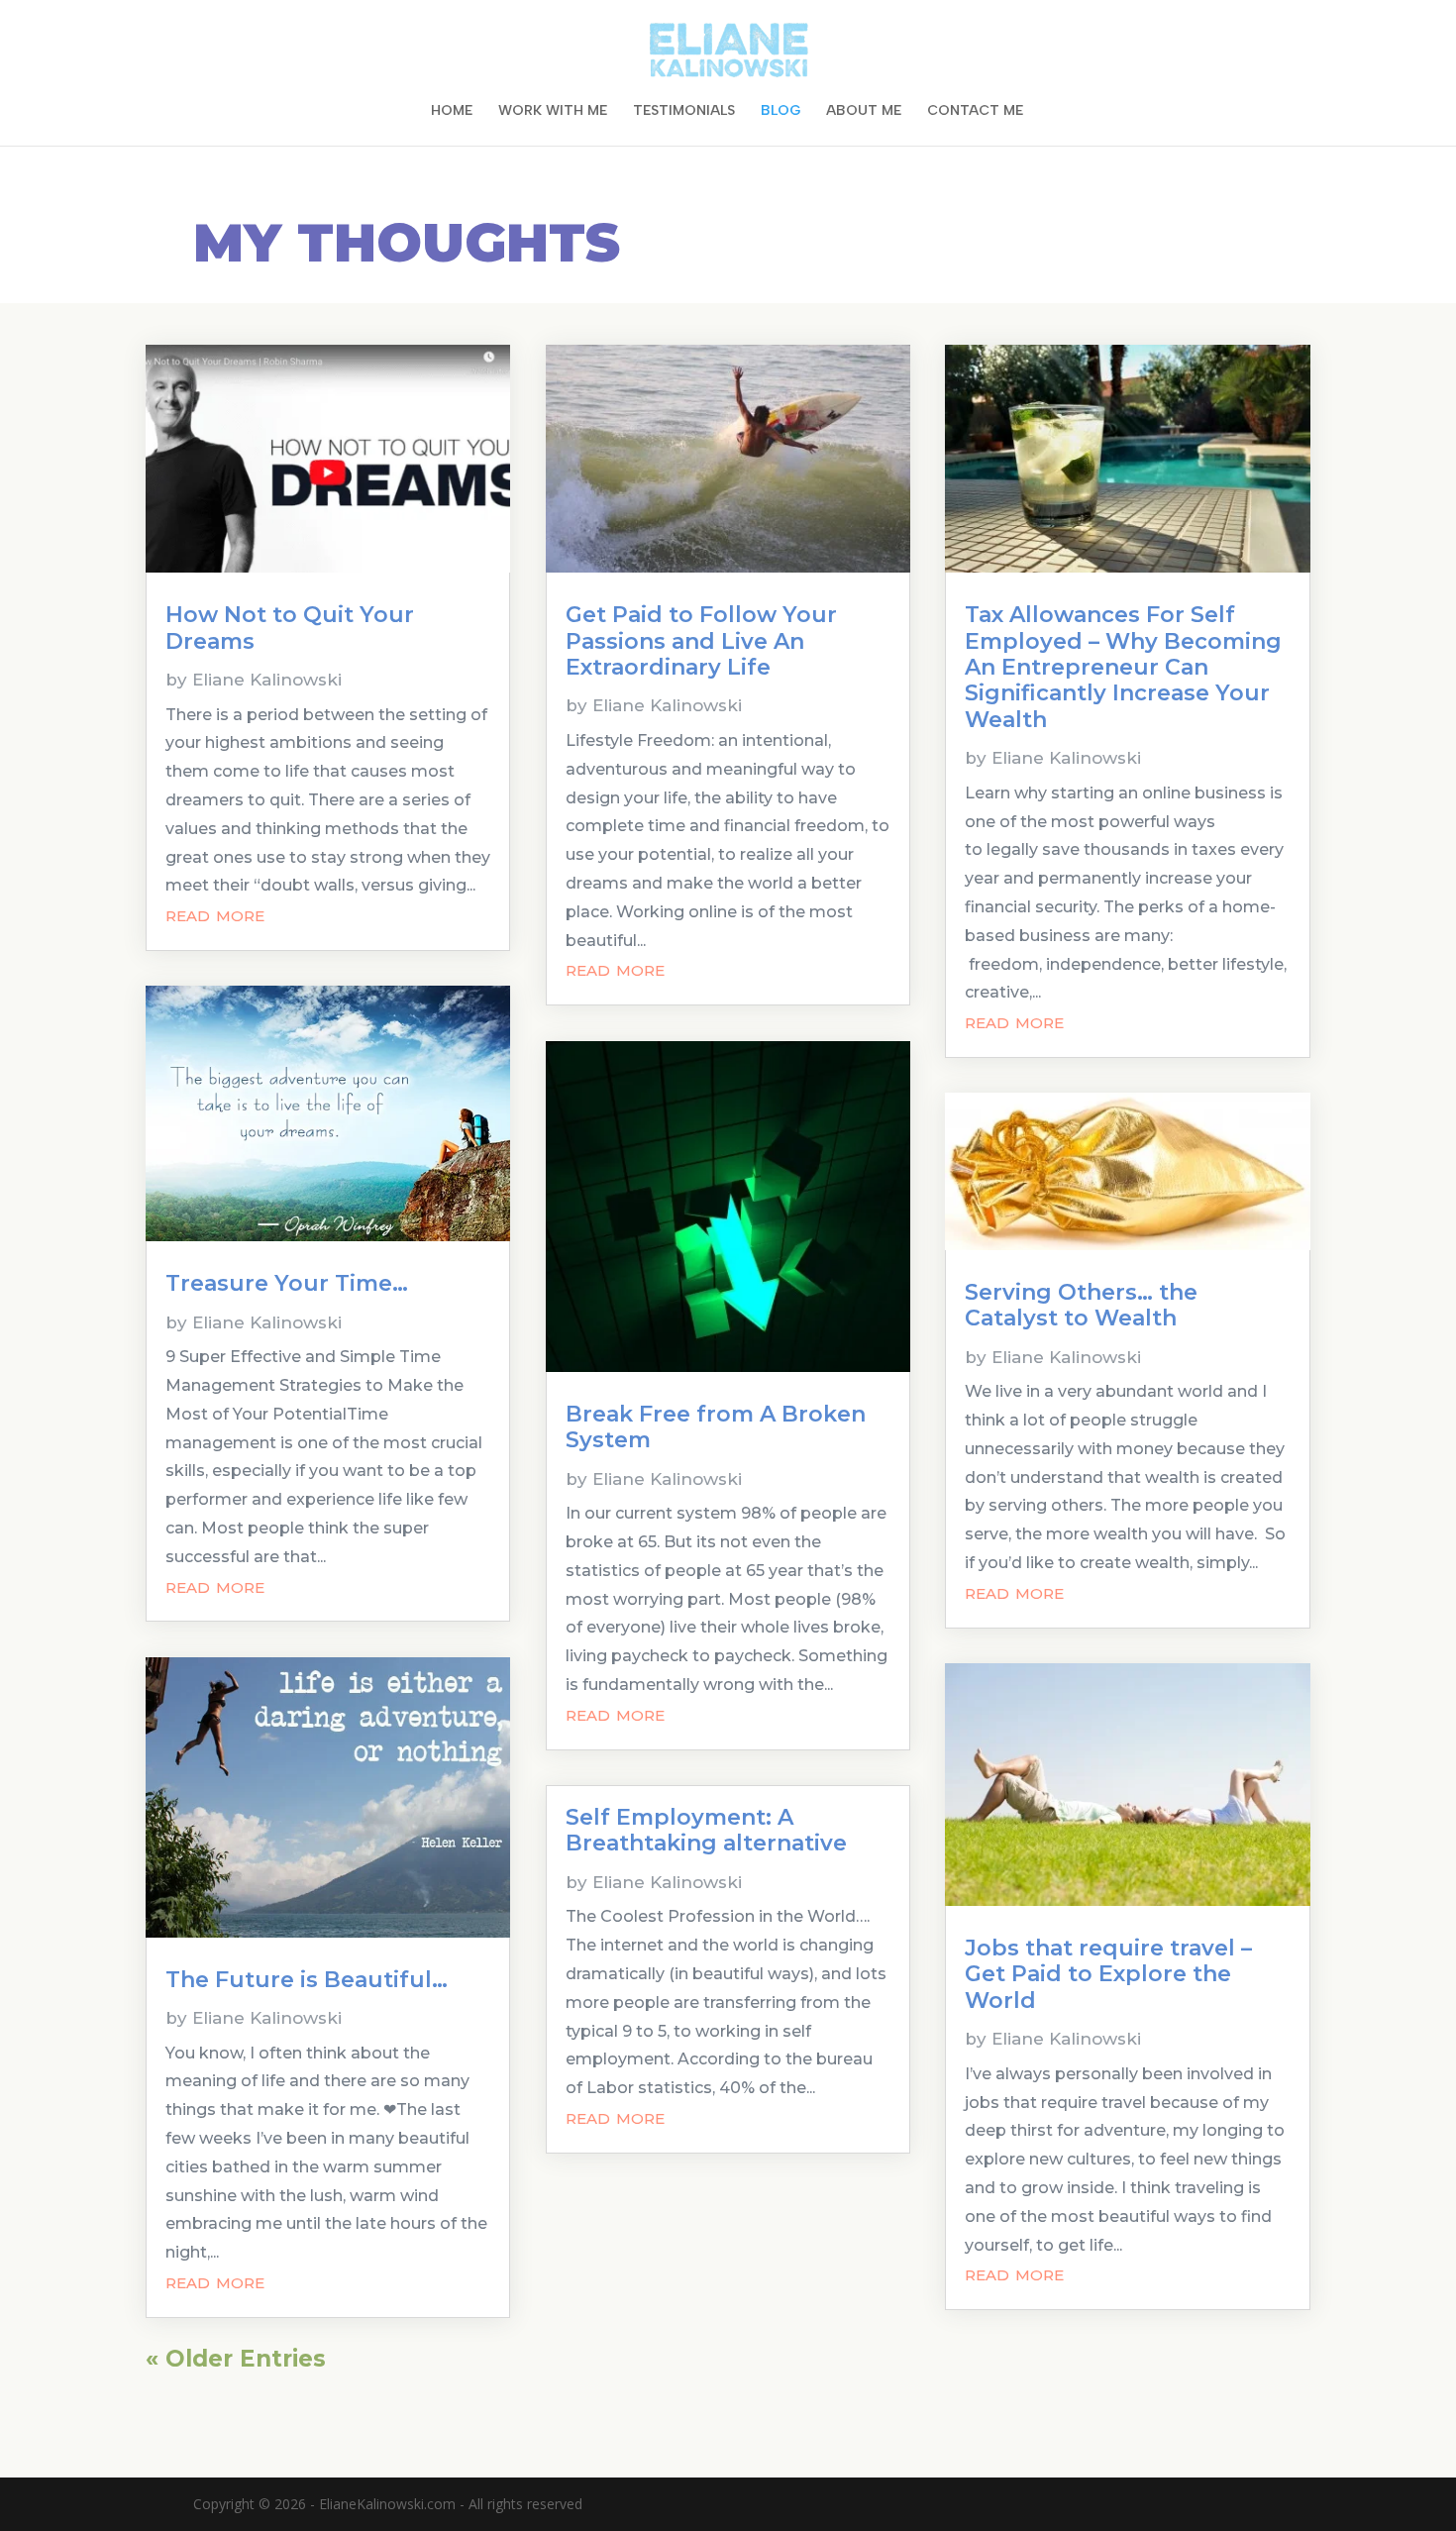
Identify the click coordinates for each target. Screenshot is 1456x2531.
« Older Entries (236, 2359)
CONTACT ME (975, 111)
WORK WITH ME (553, 111)
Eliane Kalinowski (267, 680)
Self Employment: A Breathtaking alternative (706, 1830)
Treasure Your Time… (287, 1283)
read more (215, 914)
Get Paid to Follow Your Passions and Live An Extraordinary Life (701, 641)
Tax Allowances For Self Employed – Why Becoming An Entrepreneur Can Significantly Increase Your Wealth (1123, 667)
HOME (452, 111)
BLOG (780, 111)
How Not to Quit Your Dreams (290, 628)
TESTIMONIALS (684, 111)
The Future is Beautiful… (307, 1980)
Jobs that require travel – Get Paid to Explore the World (1108, 1974)
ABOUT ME (864, 111)
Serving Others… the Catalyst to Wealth (1081, 1305)
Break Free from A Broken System (716, 1427)
